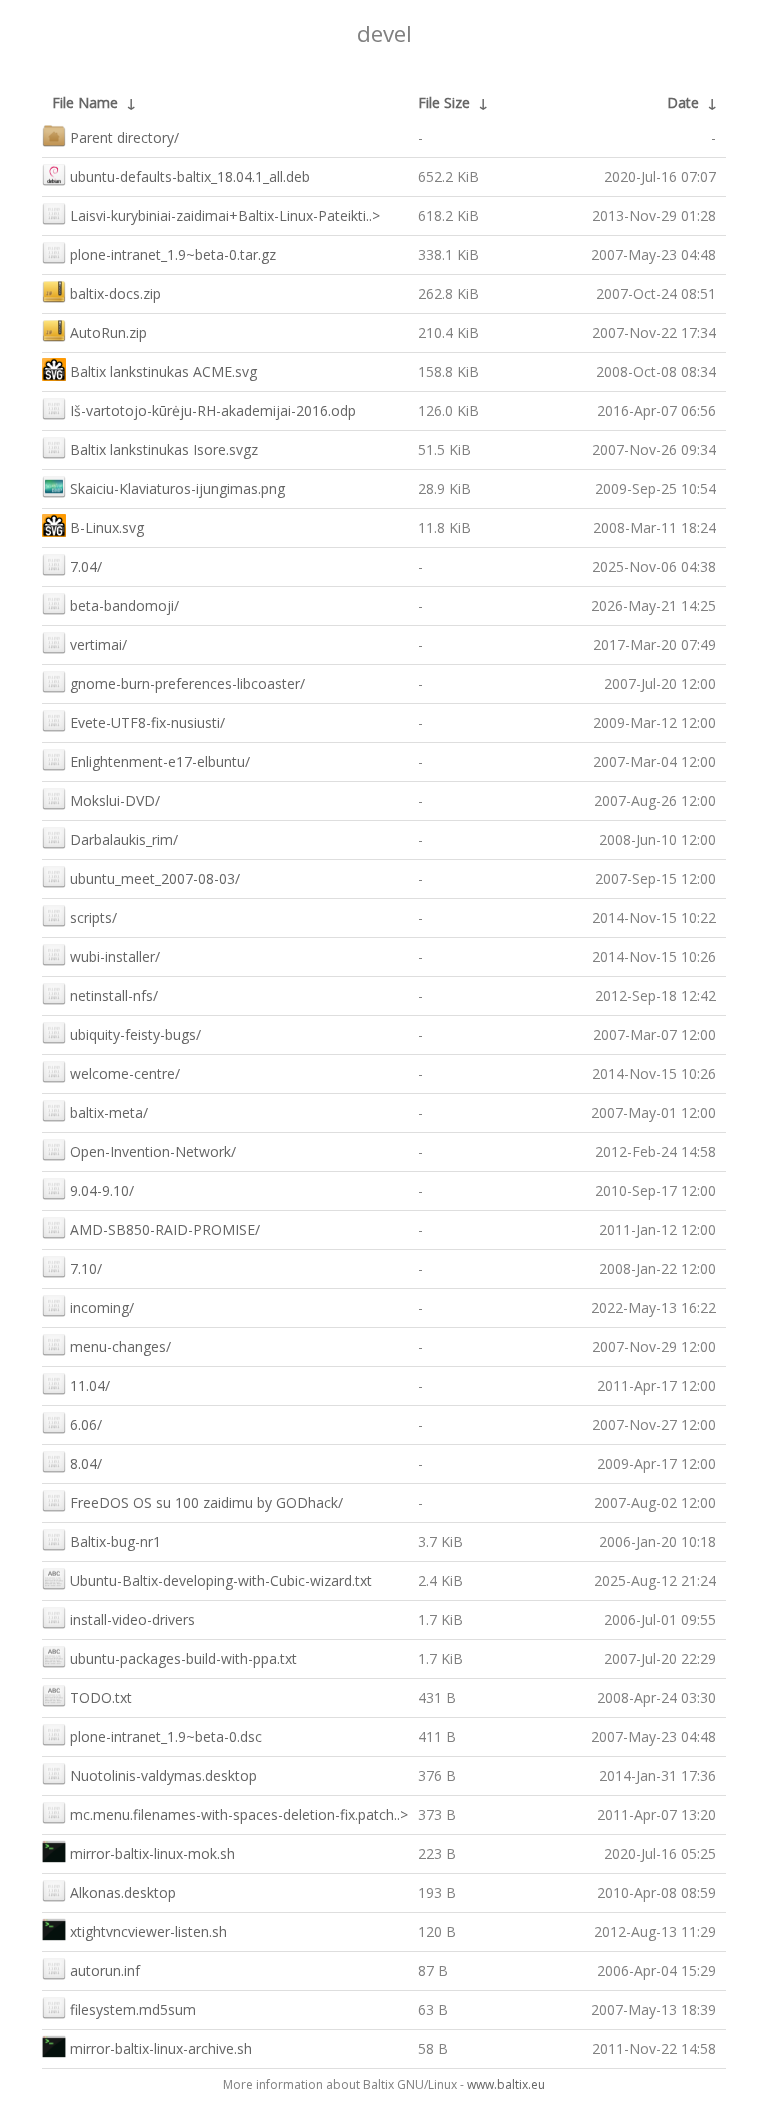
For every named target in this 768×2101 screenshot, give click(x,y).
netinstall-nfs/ (114, 995)
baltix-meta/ (109, 1112)
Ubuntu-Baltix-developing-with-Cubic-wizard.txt (221, 1580)
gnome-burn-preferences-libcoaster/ (187, 683)
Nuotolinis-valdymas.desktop (163, 1775)
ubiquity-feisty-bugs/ (135, 1034)
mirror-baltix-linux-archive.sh (161, 2048)
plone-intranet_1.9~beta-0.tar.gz (173, 254)
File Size (444, 102)
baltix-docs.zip (115, 293)
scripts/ (93, 917)
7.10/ (86, 1268)
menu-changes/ (120, 1346)
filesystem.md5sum (133, 2009)
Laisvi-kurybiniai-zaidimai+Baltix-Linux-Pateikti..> (225, 215)
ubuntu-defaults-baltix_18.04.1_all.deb (190, 176)
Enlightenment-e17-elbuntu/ (160, 761)
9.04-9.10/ (102, 1190)
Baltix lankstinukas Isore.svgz (164, 449)
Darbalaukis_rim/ (124, 839)
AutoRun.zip (108, 332)
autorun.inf (105, 1970)
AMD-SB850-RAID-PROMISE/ (165, 1229)
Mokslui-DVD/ (115, 800)
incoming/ (102, 1307)
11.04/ (90, 1385)
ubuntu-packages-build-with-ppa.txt (183, 1658)
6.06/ (86, 1424)
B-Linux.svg (107, 527)
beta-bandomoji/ (124, 605)
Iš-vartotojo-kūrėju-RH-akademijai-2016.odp (213, 410)
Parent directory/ (124, 137)
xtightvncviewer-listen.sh (148, 1931)
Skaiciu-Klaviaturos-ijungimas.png (177, 488)
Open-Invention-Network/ (153, 1151)
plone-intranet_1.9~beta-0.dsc (166, 1736)
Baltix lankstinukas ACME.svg (163, 371)
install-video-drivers (132, 1619)
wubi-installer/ (115, 956)
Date (683, 102)
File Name (85, 102)
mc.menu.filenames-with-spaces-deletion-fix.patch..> (239, 1814)
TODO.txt (101, 1697)
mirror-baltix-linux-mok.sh (152, 1853)
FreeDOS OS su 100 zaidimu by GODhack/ (206, 1502)
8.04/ (86, 1463)
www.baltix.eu (506, 2084)
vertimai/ (98, 644)
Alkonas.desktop (123, 1892)
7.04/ (86, 566)
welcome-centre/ (125, 1073)
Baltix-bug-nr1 (115, 1541)
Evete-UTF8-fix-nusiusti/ (147, 722)
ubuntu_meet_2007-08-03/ (155, 878)
